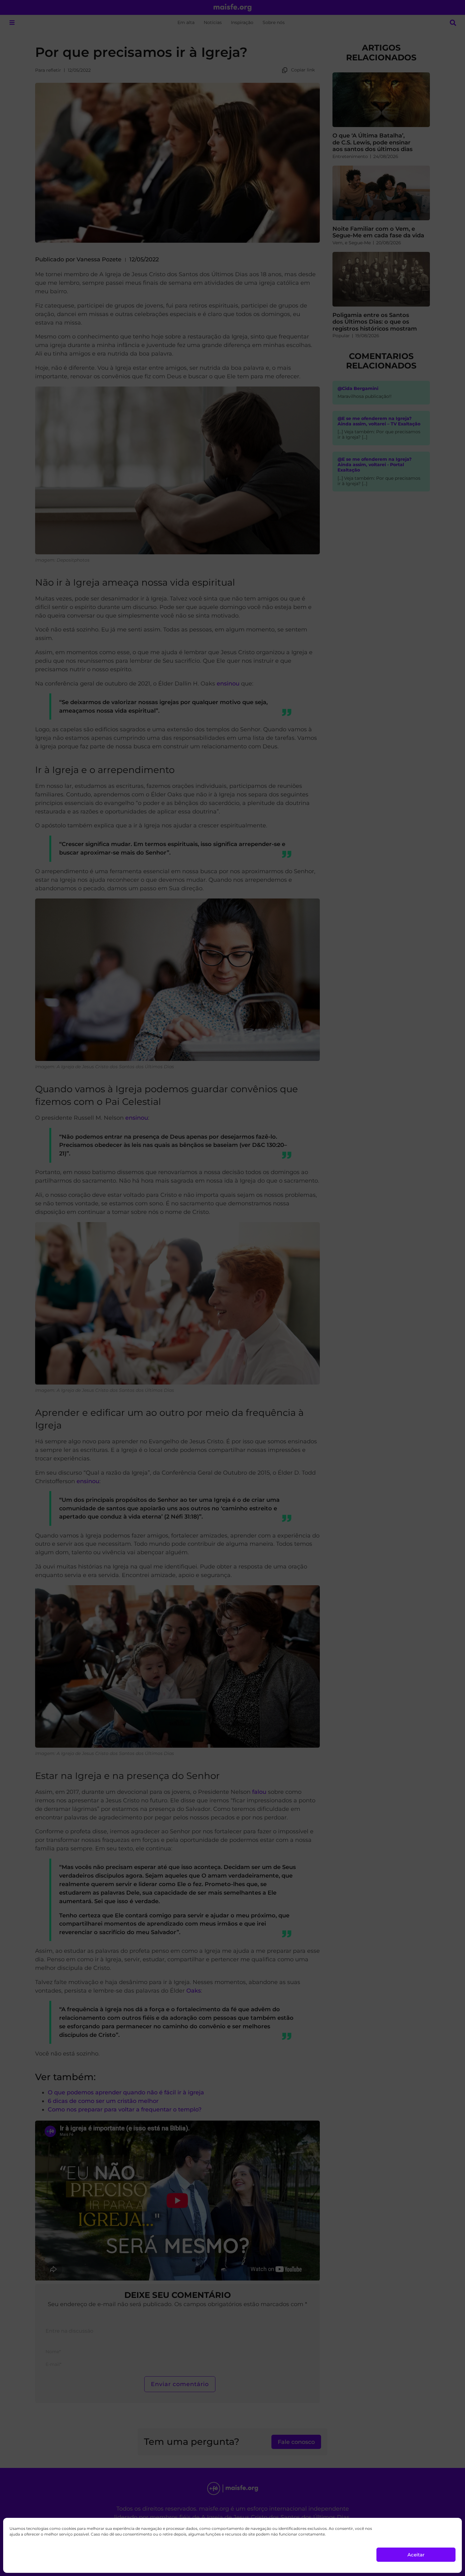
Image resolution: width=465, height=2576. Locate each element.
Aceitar (416, 2555)
